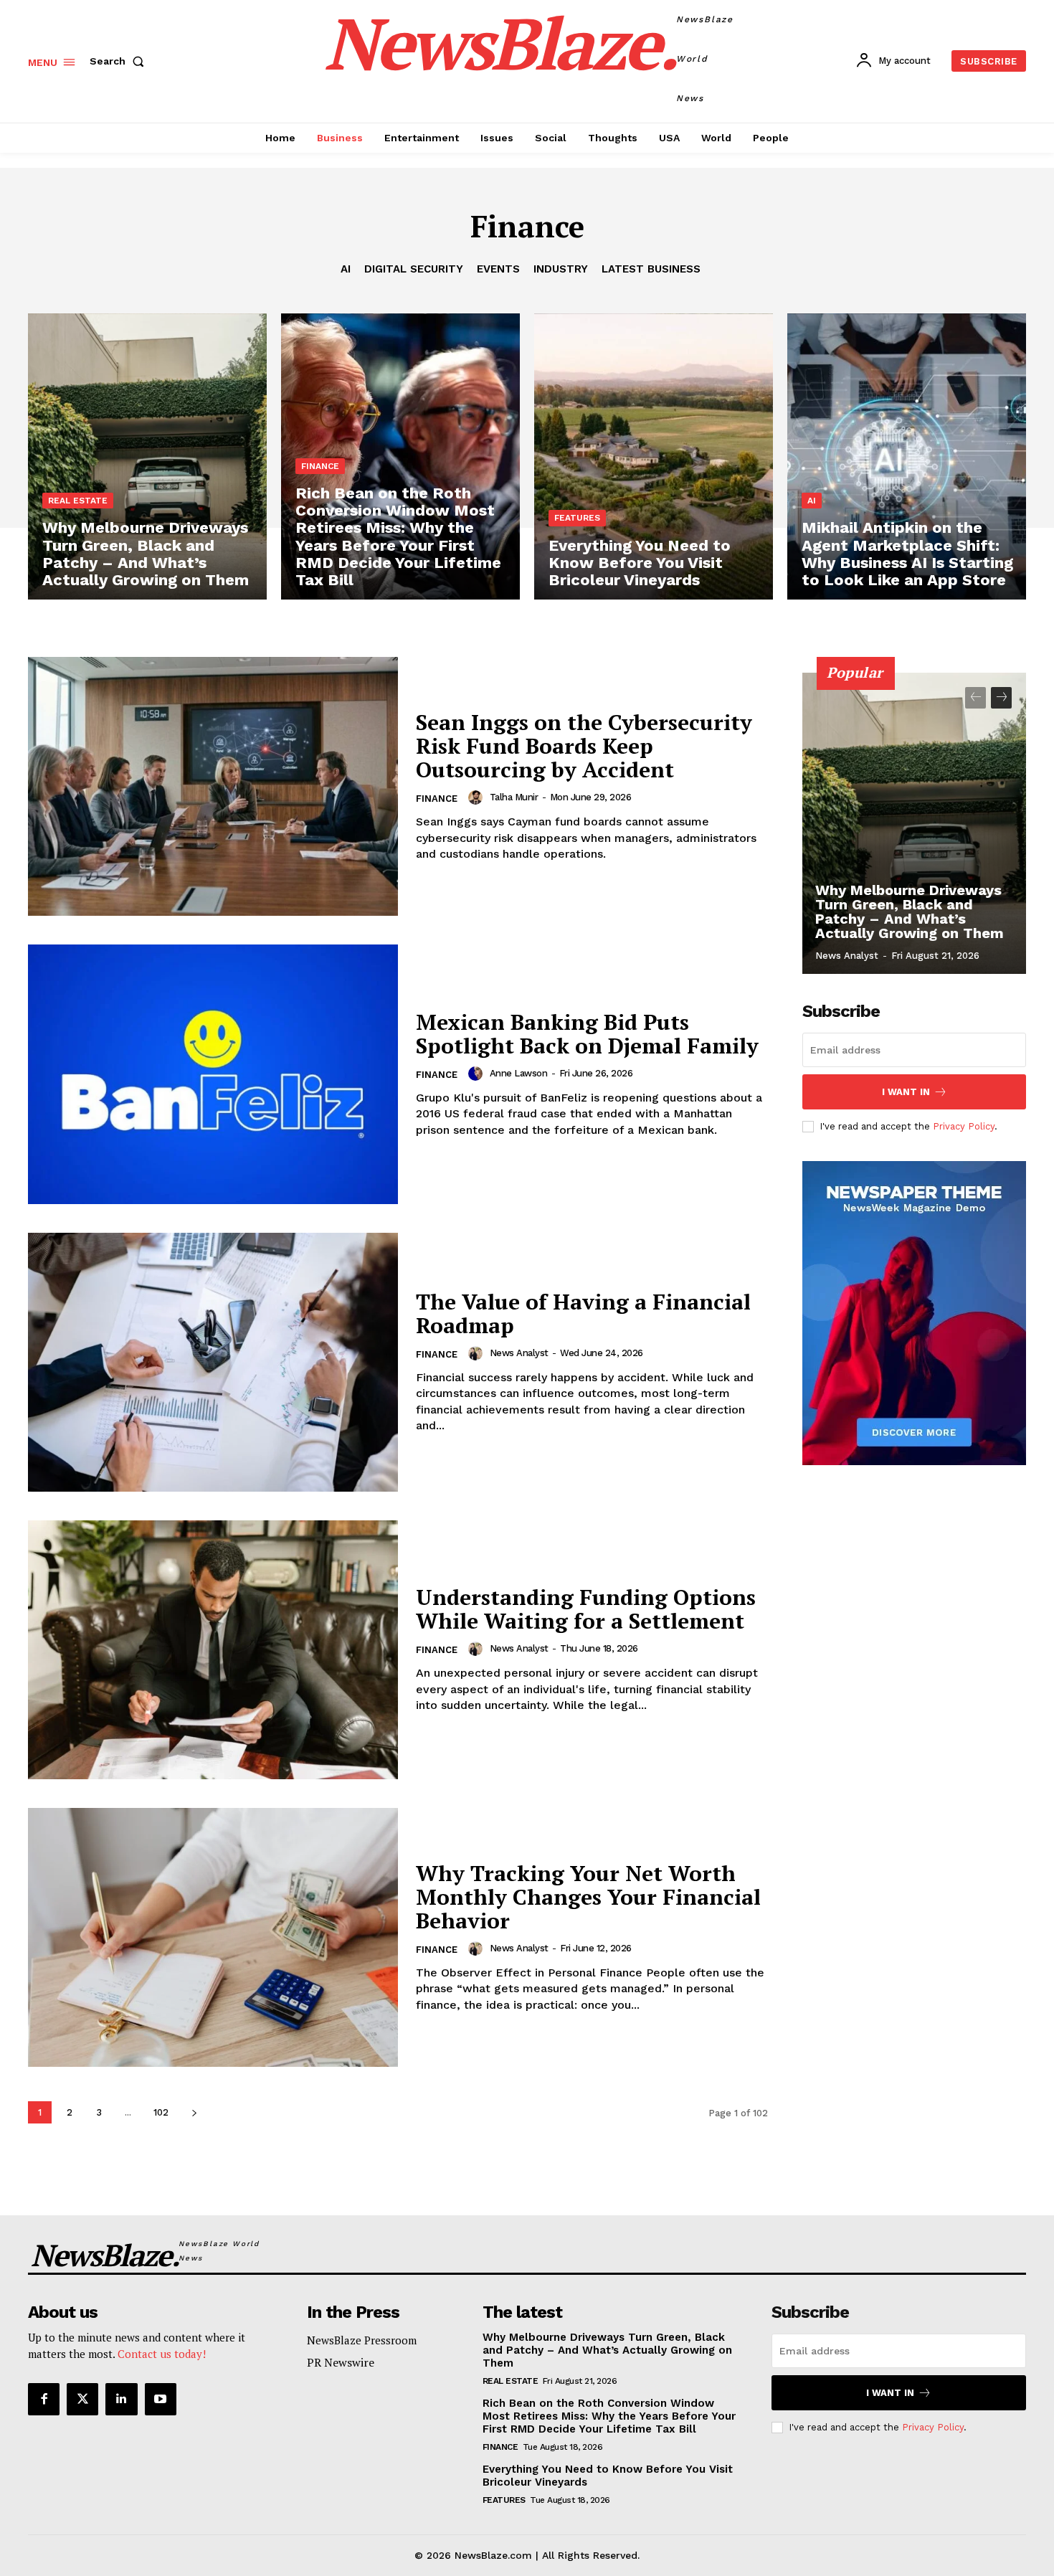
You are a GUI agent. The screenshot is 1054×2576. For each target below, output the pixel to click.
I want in (906, 1092)
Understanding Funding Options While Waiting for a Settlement (586, 1609)
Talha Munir (514, 797)
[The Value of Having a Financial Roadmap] (213, 1362)
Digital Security (414, 269)
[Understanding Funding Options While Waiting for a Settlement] (213, 1650)
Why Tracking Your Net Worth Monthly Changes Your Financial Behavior (588, 1897)
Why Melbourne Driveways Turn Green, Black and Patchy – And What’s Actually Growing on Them (910, 911)
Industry (561, 269)
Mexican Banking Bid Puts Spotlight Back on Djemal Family (587, 1034)
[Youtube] (161, 2399)
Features (577, 518)
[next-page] (194, 2112)
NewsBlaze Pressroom (362, 2340)
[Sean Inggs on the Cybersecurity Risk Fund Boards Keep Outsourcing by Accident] (213, 786)
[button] (120, 61)
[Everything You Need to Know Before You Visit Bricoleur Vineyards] (654, 457)
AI (346, 269)
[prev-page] (975, 698)
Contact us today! (162, 2354)
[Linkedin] (121, 2399)
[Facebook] (44, 2399)
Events (498, 269)
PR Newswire (341, 2362)
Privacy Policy (964, 1126)
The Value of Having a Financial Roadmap (583, 1313)
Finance (320, 466)
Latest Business (651, 269)
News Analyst (519, 1353)
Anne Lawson (519, 1073)
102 (161, 2112)
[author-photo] (478, 797)
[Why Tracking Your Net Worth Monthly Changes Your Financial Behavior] (213, 1937)
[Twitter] (82, 2399)
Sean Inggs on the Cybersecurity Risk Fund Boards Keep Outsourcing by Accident (584, 746)
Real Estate (78, 501)
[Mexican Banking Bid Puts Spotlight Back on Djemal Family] (213, 1074)
